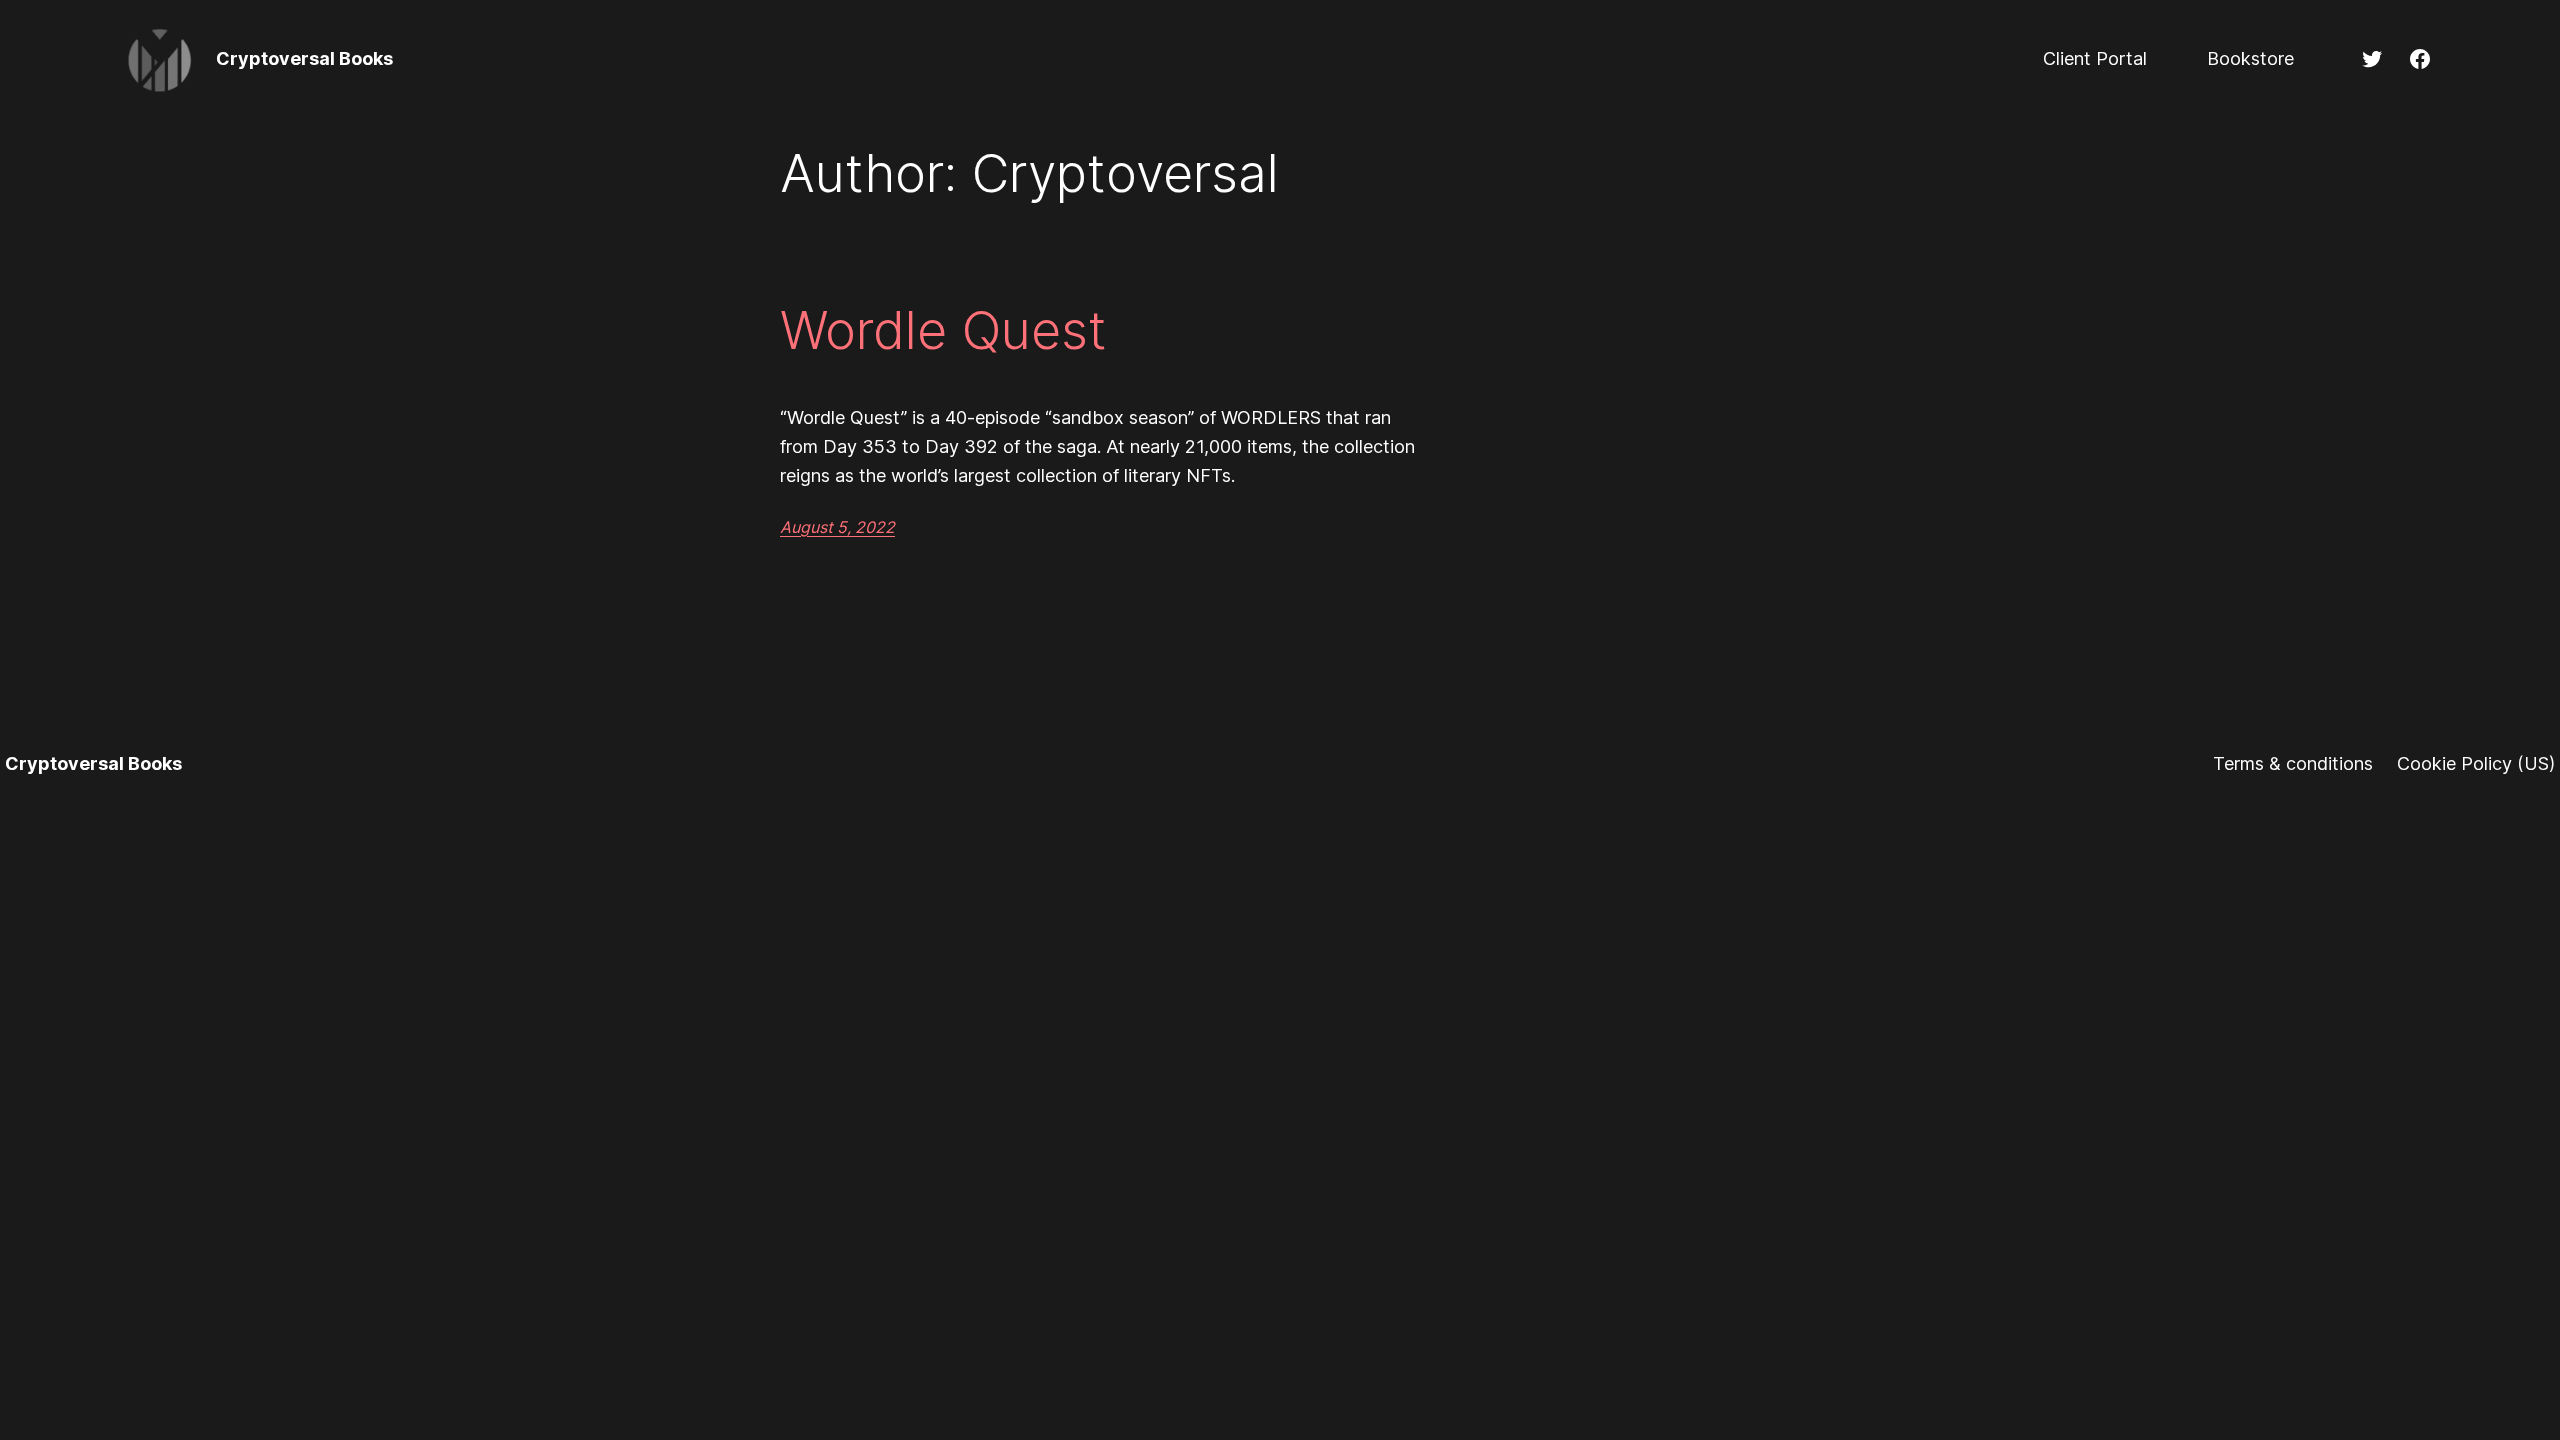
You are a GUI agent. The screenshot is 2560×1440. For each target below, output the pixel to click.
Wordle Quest (943, 331)
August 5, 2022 (837, 527)
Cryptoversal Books (304, 58)
